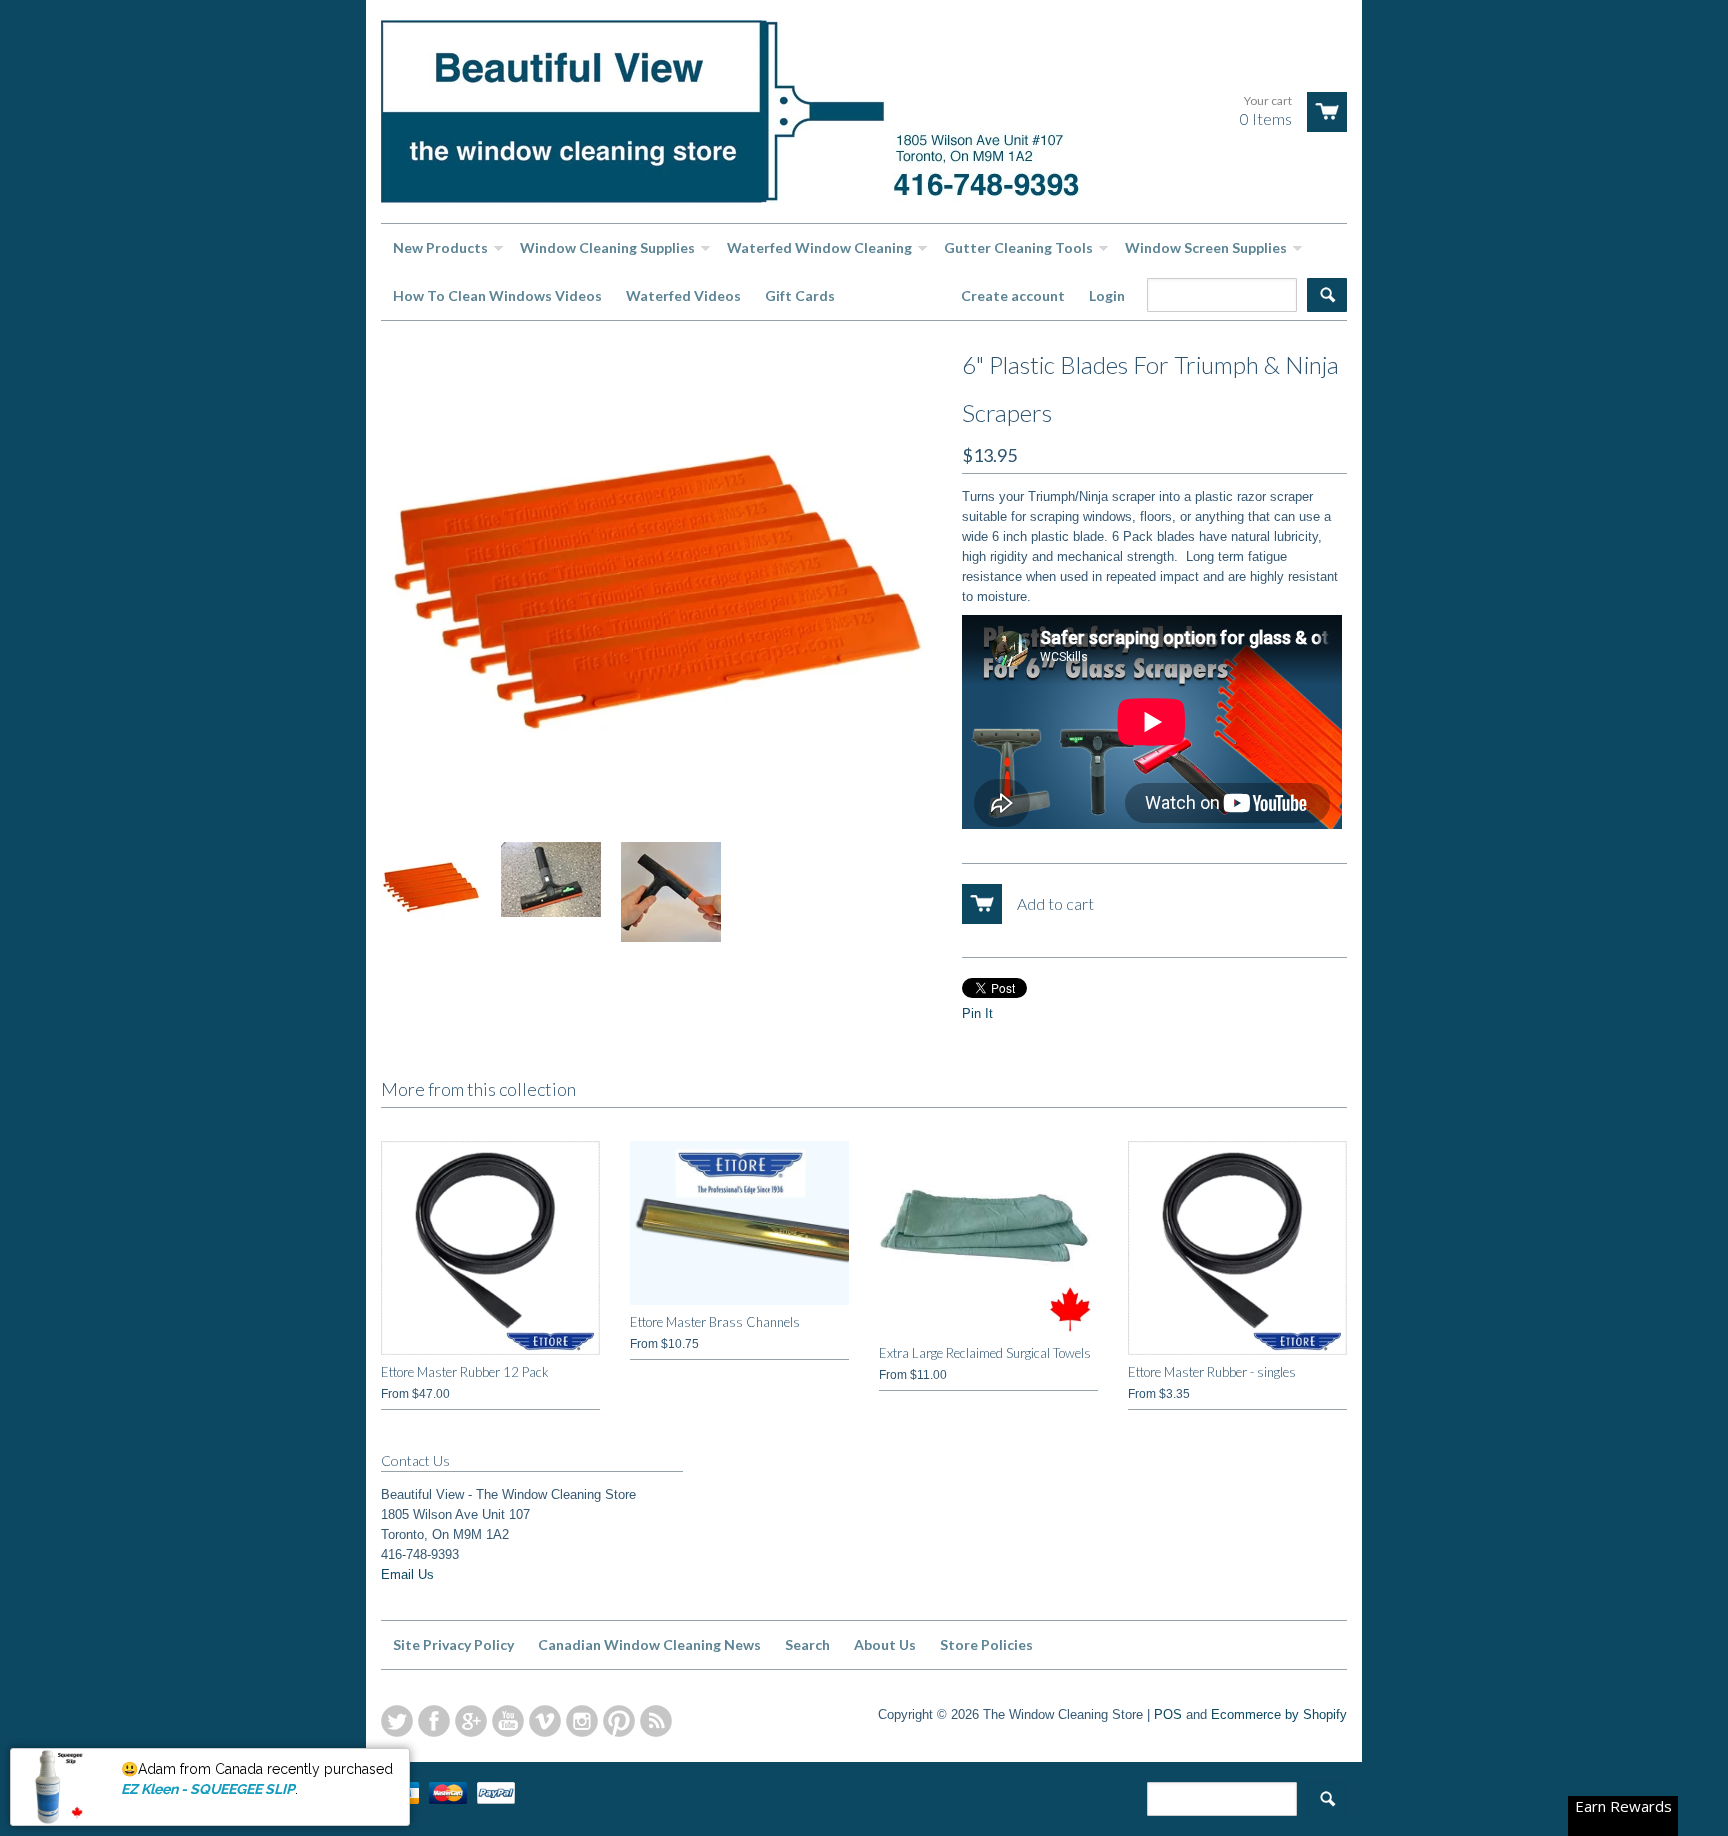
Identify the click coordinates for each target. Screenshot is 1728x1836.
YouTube (508, 1721)
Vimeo (545, 1721)
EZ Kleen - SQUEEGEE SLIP (208, 1789)
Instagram (582, 1721)
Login (1107, 295)
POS (1168, 1714)
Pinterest (619, 1721)
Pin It (977, 1013)
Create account (1013, 295)
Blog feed (656, 1721)
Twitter (397, 1721)
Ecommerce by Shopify (1279, 1714)
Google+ (471, 1721)
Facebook (434, 1721)
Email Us (407, 1574)
